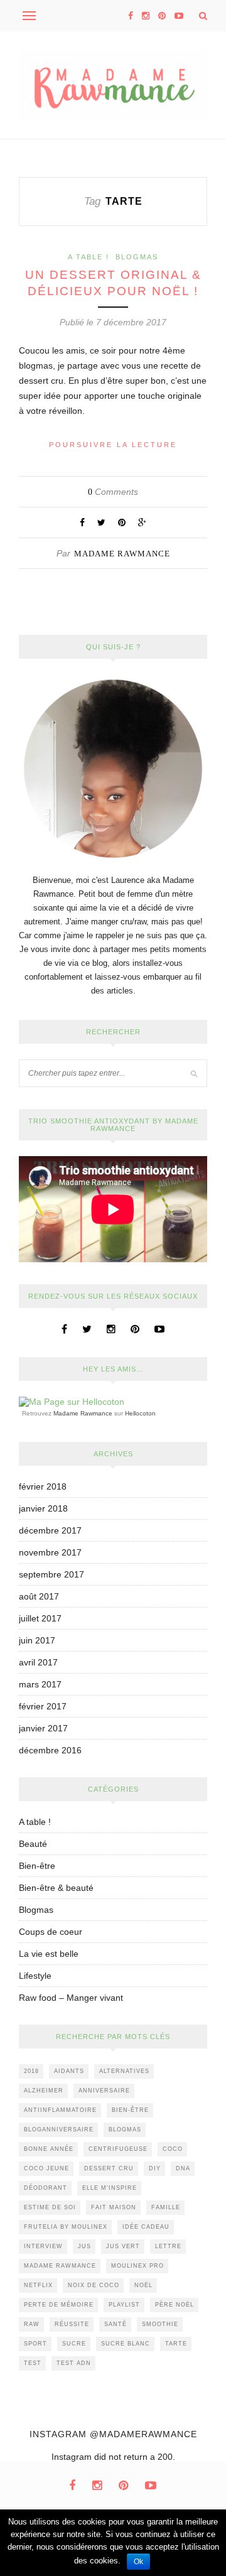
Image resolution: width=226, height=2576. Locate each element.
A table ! (89, 257)
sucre (74, 2344)
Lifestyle (35, 1976)
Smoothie (160, 2324)
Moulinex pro (137, 2266)
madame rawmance (60, 2266)
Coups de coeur (51, 1932)
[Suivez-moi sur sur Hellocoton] (72, 1402)
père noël (175, 2305)
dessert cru (109, 2168)
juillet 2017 (40, 1618)
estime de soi (50, 2207)
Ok (138, 2562)
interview (43, 2246)
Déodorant (46, 2188)
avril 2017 (38, 1662)
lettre (168, 2246)
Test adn (74, 2363)
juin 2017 (37, 1640)
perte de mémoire (59, 2305)
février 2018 (43, 1486)
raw (32, 2324)
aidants (69, 2071)
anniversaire (104, 2091)
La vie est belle (49, 1954)
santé (116, 2324)
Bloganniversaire (59, 2130)
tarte (176, 2344)
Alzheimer (44, 2091)
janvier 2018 (43, 1508)
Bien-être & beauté (56, 1888)
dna (183, 2168)
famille (166, 2207)
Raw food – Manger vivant (71, 1998)
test (33, 2363)
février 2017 (43, 1706)
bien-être (130, 2110)
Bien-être (37, 1866)
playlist (124, 2305)
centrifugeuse (118, 2149)
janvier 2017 (43, 1728)
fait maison (114, 2207)
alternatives (124, 2071)
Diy (155, 2168)
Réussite (72, 2324)
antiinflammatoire (60, 2110)
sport (35, 2344)
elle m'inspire (110, 2188)
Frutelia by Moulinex (66, 2227)
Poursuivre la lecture (113, 445)
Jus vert (123, 2246)
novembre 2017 (50, 1552)
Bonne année (49, 2149)
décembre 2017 (50, 1530)
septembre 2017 (51, 1574)
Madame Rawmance (122, 554)
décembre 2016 (50, 1750)
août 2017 (39, 1596)
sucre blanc (126, 2344)
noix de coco (94, 2285)
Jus (84, 2246)
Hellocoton (140, 1413)
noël (143, 2285)
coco (173, 2149)
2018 (31, 2071)
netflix (38, 2285)
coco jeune (46, 2168)
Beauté (33, 1844)
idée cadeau (146, 2227)
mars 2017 (40, 1684)
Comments (113, 492)
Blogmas (137, 257)
